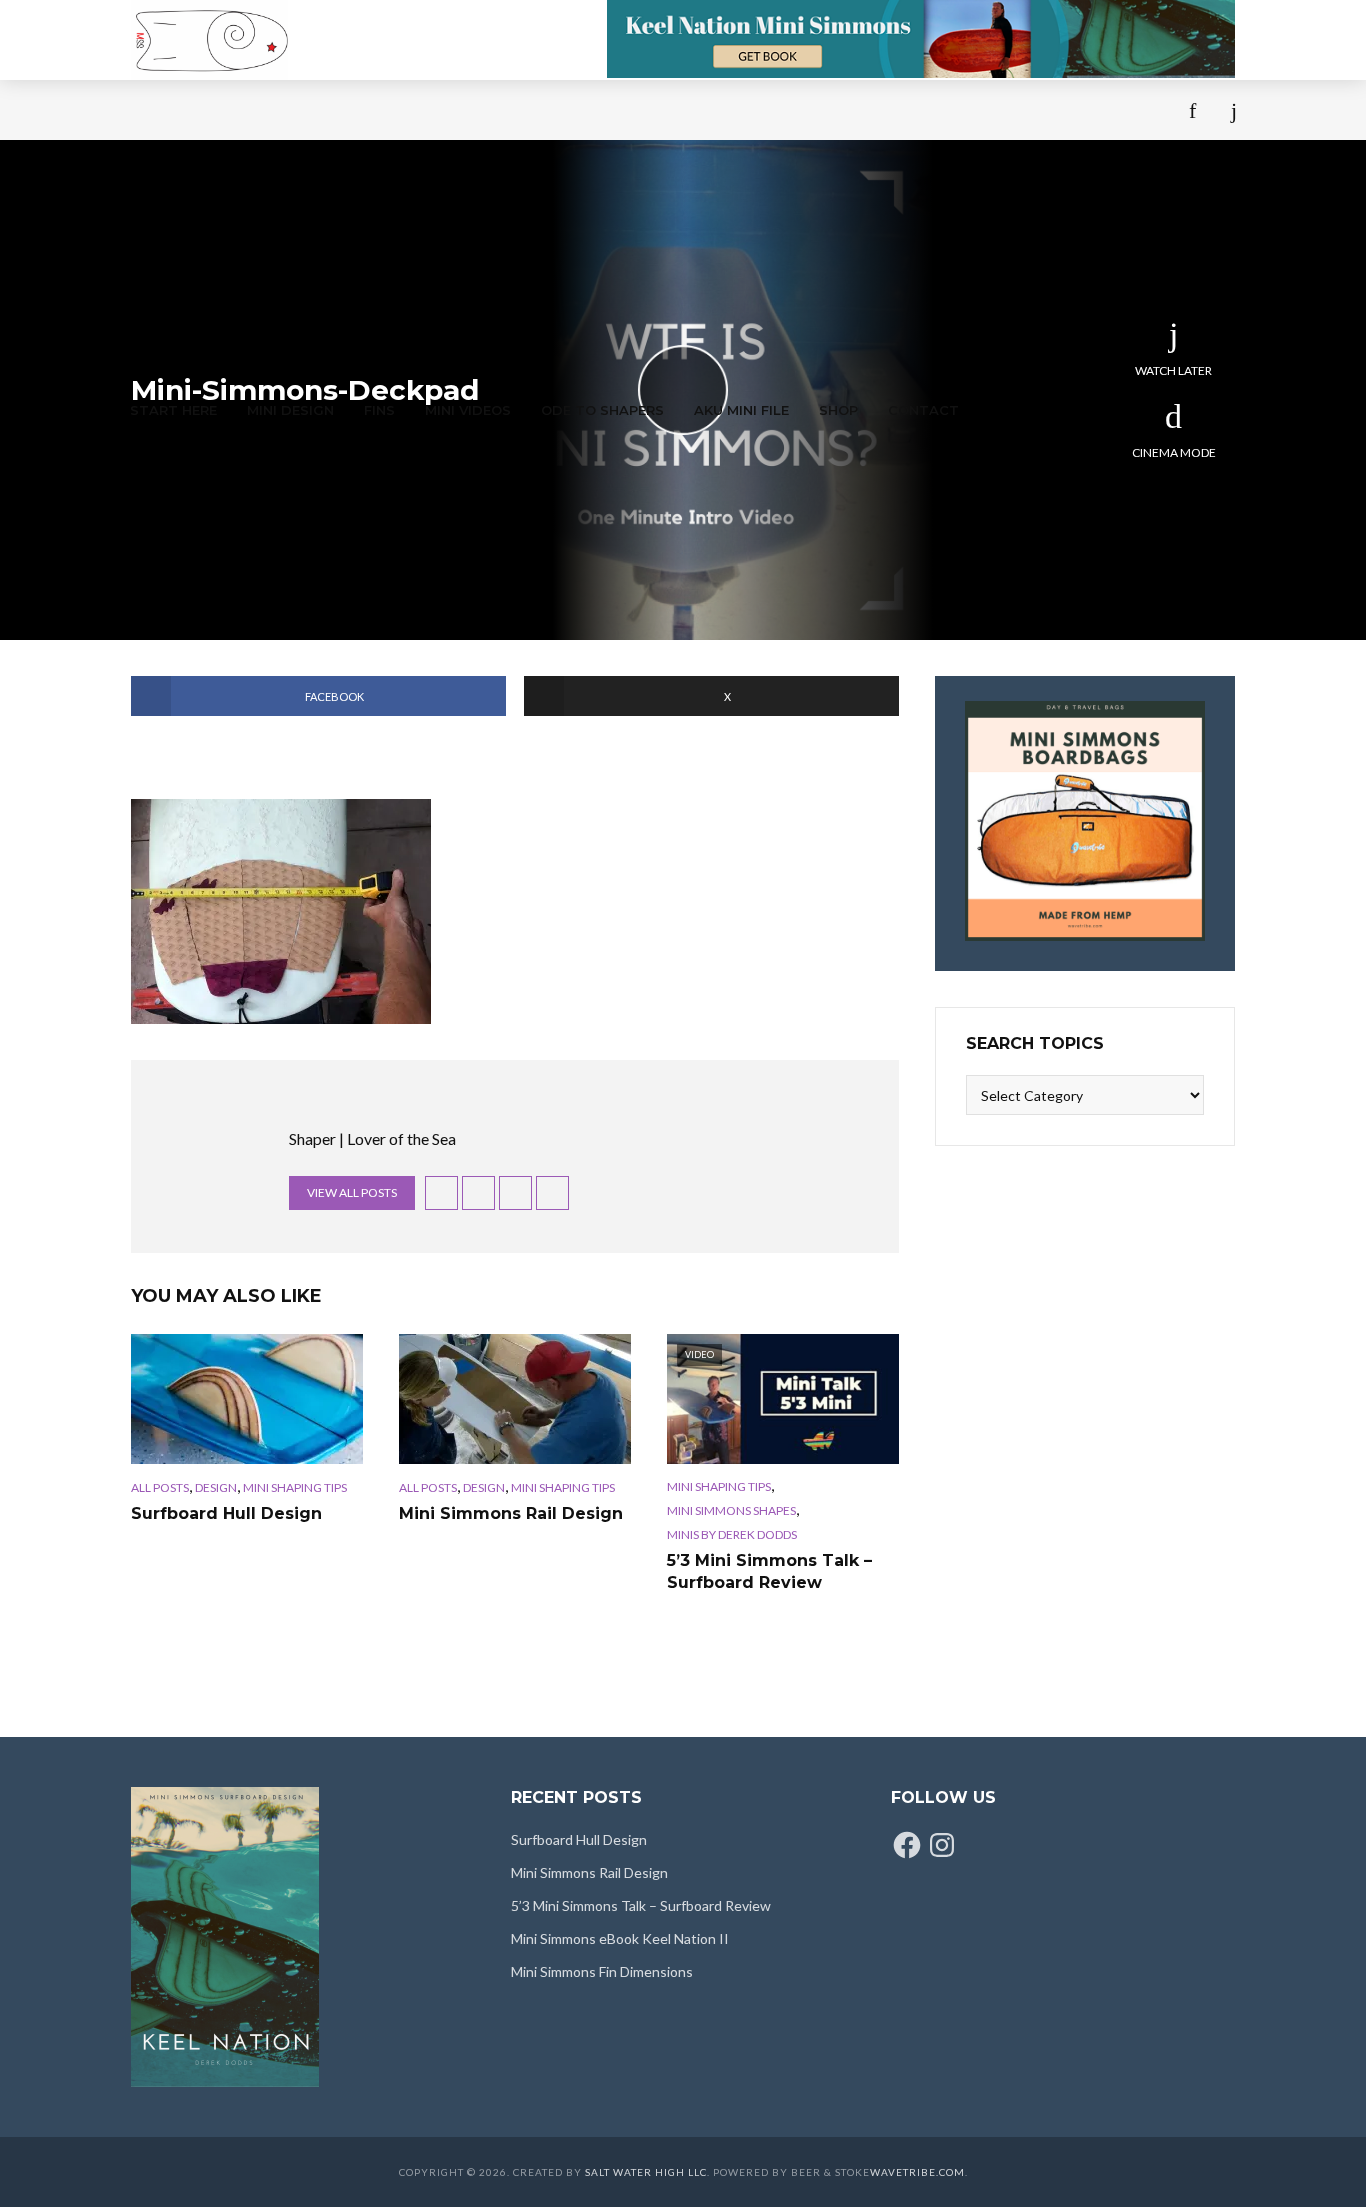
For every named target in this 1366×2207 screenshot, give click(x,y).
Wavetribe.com (917, 2172)
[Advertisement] (552, 230)
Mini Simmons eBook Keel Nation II (620, 1938)
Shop (838, 410)
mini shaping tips (295, 1487)
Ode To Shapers (602, 410)
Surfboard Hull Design (226, 1513)
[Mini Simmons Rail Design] (515, 1399)
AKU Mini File (741, 410)
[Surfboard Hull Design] (247, 1399)
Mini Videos (468, 410)
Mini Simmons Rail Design (511, 1513)
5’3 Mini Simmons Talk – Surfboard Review (769, 1571)
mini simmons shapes (731, 1510)
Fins (379, 410)
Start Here (173, 410)
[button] (281, 911)
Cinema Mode (1174, 452)
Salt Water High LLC (646, 2172)
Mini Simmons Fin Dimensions (602, 1971)
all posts (160, 1487)
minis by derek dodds (732, 1534)
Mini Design (290, 410)
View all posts (352, 1192)
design (216, 1487)
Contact (923, 410)
